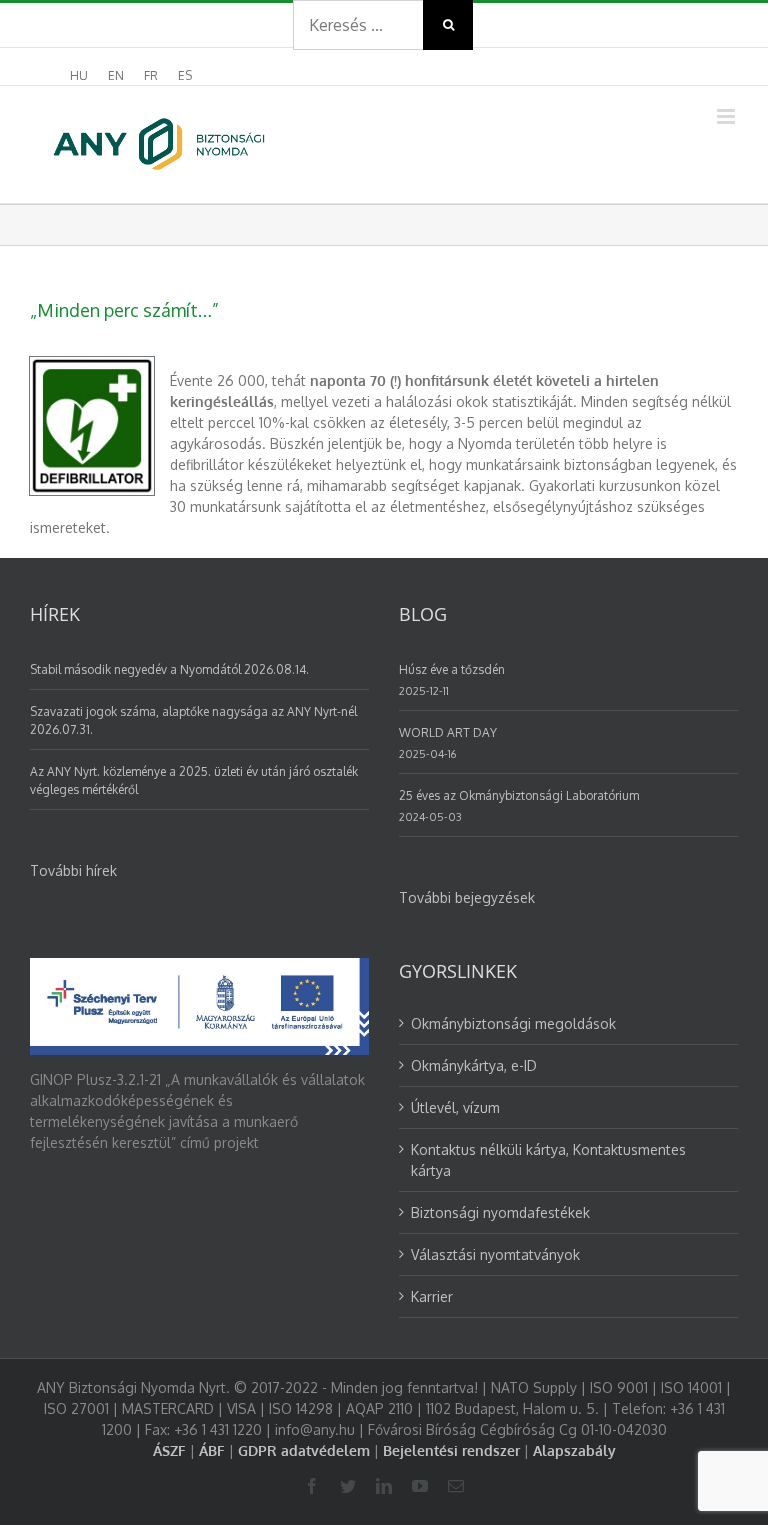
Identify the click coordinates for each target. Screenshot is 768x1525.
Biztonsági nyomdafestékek (500, 1212)
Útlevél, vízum (455, 1107)
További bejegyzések (467, 897)
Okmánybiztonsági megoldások (513, 1023)
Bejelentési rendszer (451, 1450)
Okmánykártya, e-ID (474, 1065)
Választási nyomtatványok (495, 1254)
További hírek (73, 870)
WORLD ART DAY (448, 732)
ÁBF (212, 1450)
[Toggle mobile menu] (727, 116)
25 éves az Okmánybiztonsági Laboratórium (519, 795)
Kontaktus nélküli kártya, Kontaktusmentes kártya (548, 1160)
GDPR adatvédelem (304, 1450)
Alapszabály (574, 1450)
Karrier (432, 1296)
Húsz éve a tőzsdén (452, 669)
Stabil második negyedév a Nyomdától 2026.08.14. (169, 669)
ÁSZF (169, 1450)
